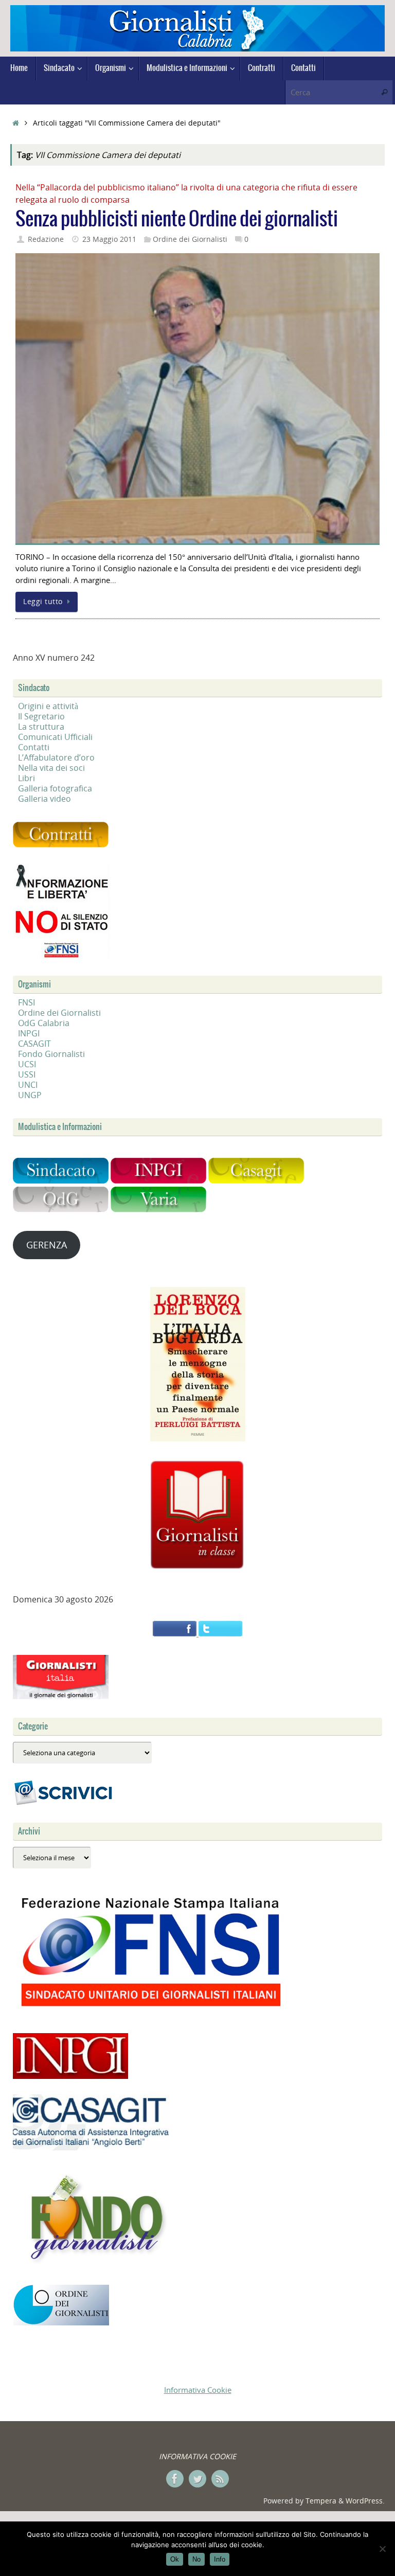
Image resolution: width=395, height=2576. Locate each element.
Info (220, 2559)
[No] (382, 2549)
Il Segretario (41, 716)
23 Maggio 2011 (109, 239)
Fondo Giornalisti (51, 1054)
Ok (175, 2559)
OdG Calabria (44, 1023)
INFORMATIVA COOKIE (197, 2456)
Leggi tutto (43, 602)
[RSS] (220, 2479)
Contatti (34, 747)
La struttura (41, 727)
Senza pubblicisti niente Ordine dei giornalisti (177, 219)
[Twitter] (197, 2479)
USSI (27, 1074)
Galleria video (44, 799)
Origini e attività (48, 706)
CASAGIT (34, 1044)
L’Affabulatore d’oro (56, 757)
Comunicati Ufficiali (55, 737)
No (196, 2559)
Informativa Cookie (198, 2390)
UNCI (28, 1085)
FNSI (26, 1002)
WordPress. (365, 2501)
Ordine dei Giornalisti (190, 239)
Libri (26, 778)
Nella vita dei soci (51, 768)
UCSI (27, 1064)
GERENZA (47, 1245)
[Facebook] (175, 2479)
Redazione (46, 239)
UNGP (30, 1095)
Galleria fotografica (55, 788)
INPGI (29, 1033)
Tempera (321, 2501)
